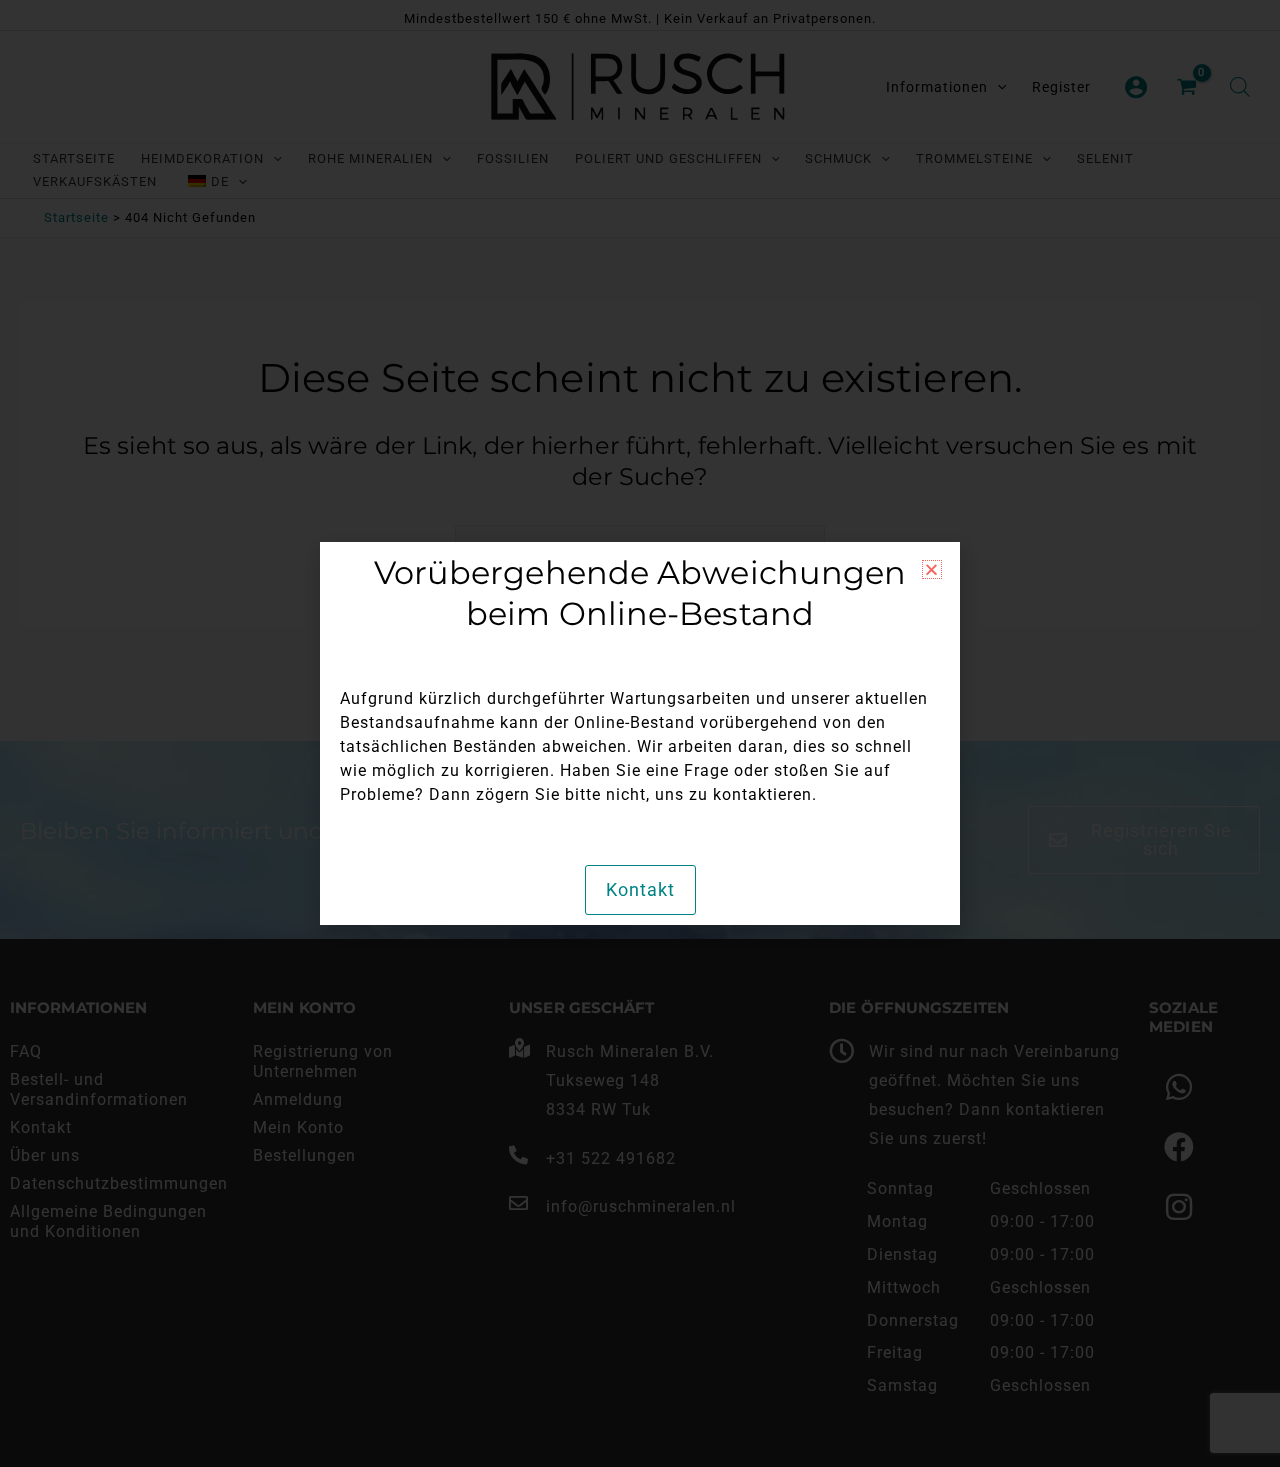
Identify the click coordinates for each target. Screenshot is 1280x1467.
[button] (932, 569)
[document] (640, 733)
